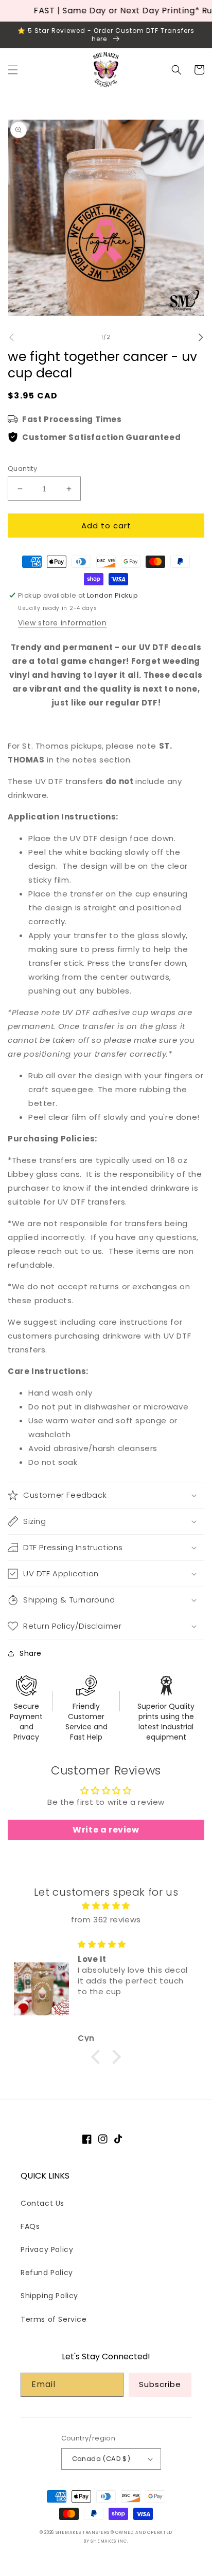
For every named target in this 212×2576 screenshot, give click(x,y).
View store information (62, 623)
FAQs (30, 2226)
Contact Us (42, 2203)
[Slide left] (11, 337)
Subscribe (160, 2384)
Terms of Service (54, 2319)
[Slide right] (201, 337)
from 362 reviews (106, 1920)
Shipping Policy (49, 2296)
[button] (13, 70)
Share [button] (31, 1653)
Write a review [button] (106, 1830)
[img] (106, 1906)
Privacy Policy (47, 2249)
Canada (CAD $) (101, 2459)
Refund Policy (47, 2273)
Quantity (22, 469)
